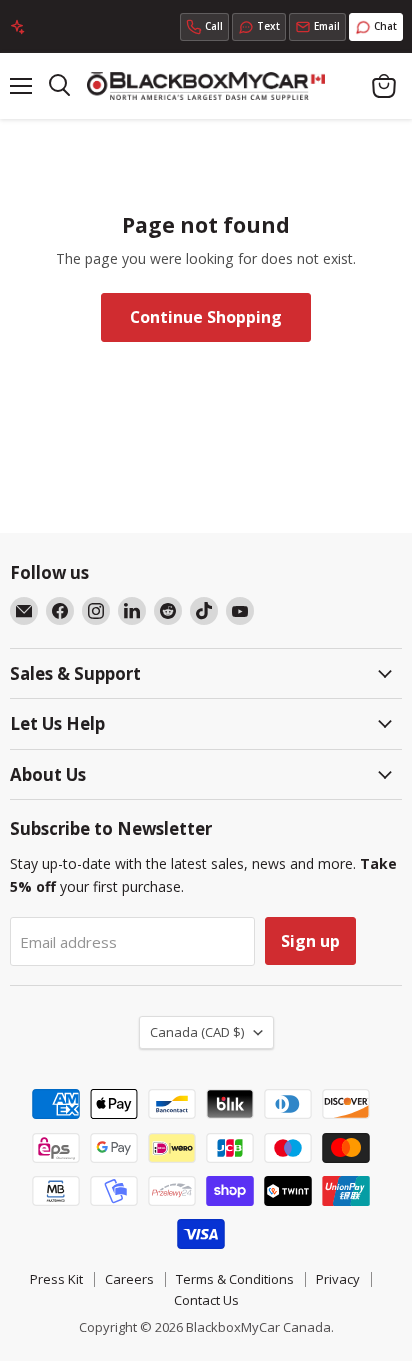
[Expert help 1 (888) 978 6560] (204, 27)
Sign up (310, 941)
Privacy (338, 1279)
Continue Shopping (206, 317)
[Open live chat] (376, 27)
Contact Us (206, 1300)
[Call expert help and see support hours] (204, 27)
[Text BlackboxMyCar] (259, 27)
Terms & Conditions (235, 1279)
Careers (129, 1279)
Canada (197, 1032)
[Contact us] (317, 27)
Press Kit (56, 1279)
